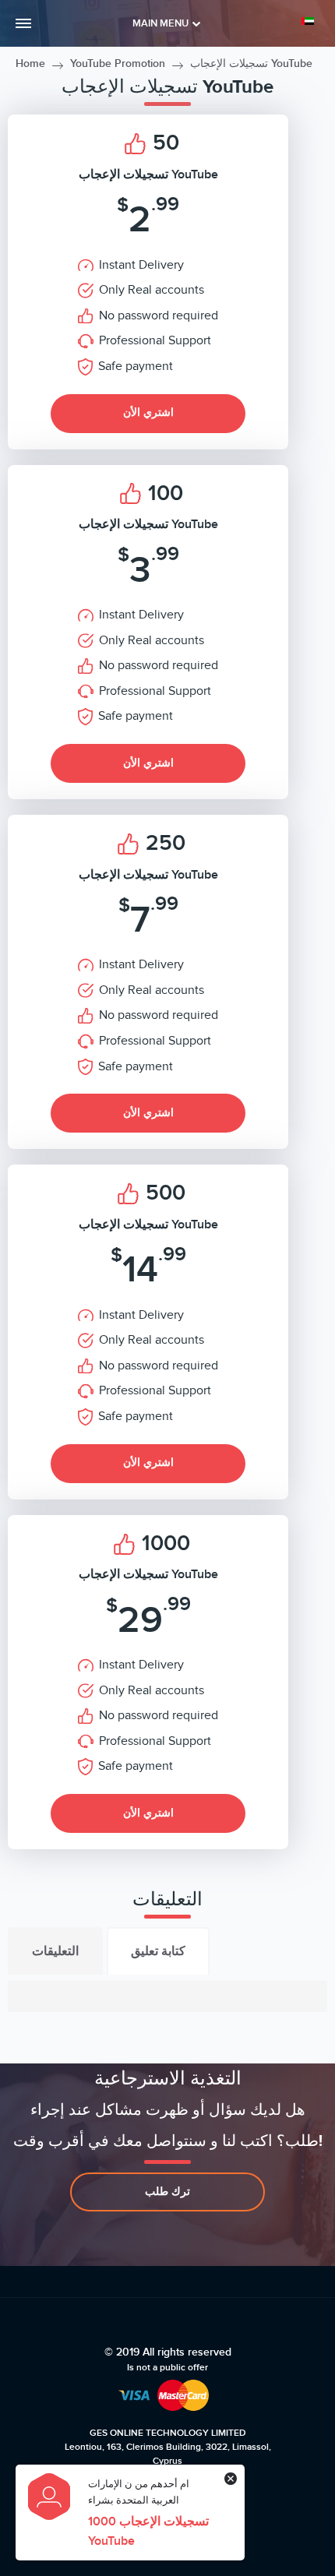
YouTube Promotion (118, 63)
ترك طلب (167, 2192)
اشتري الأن (148, 412)
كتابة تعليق (158, 1951)
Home (30, 63)
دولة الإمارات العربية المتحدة (310, 21)
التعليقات (55, 1951)
